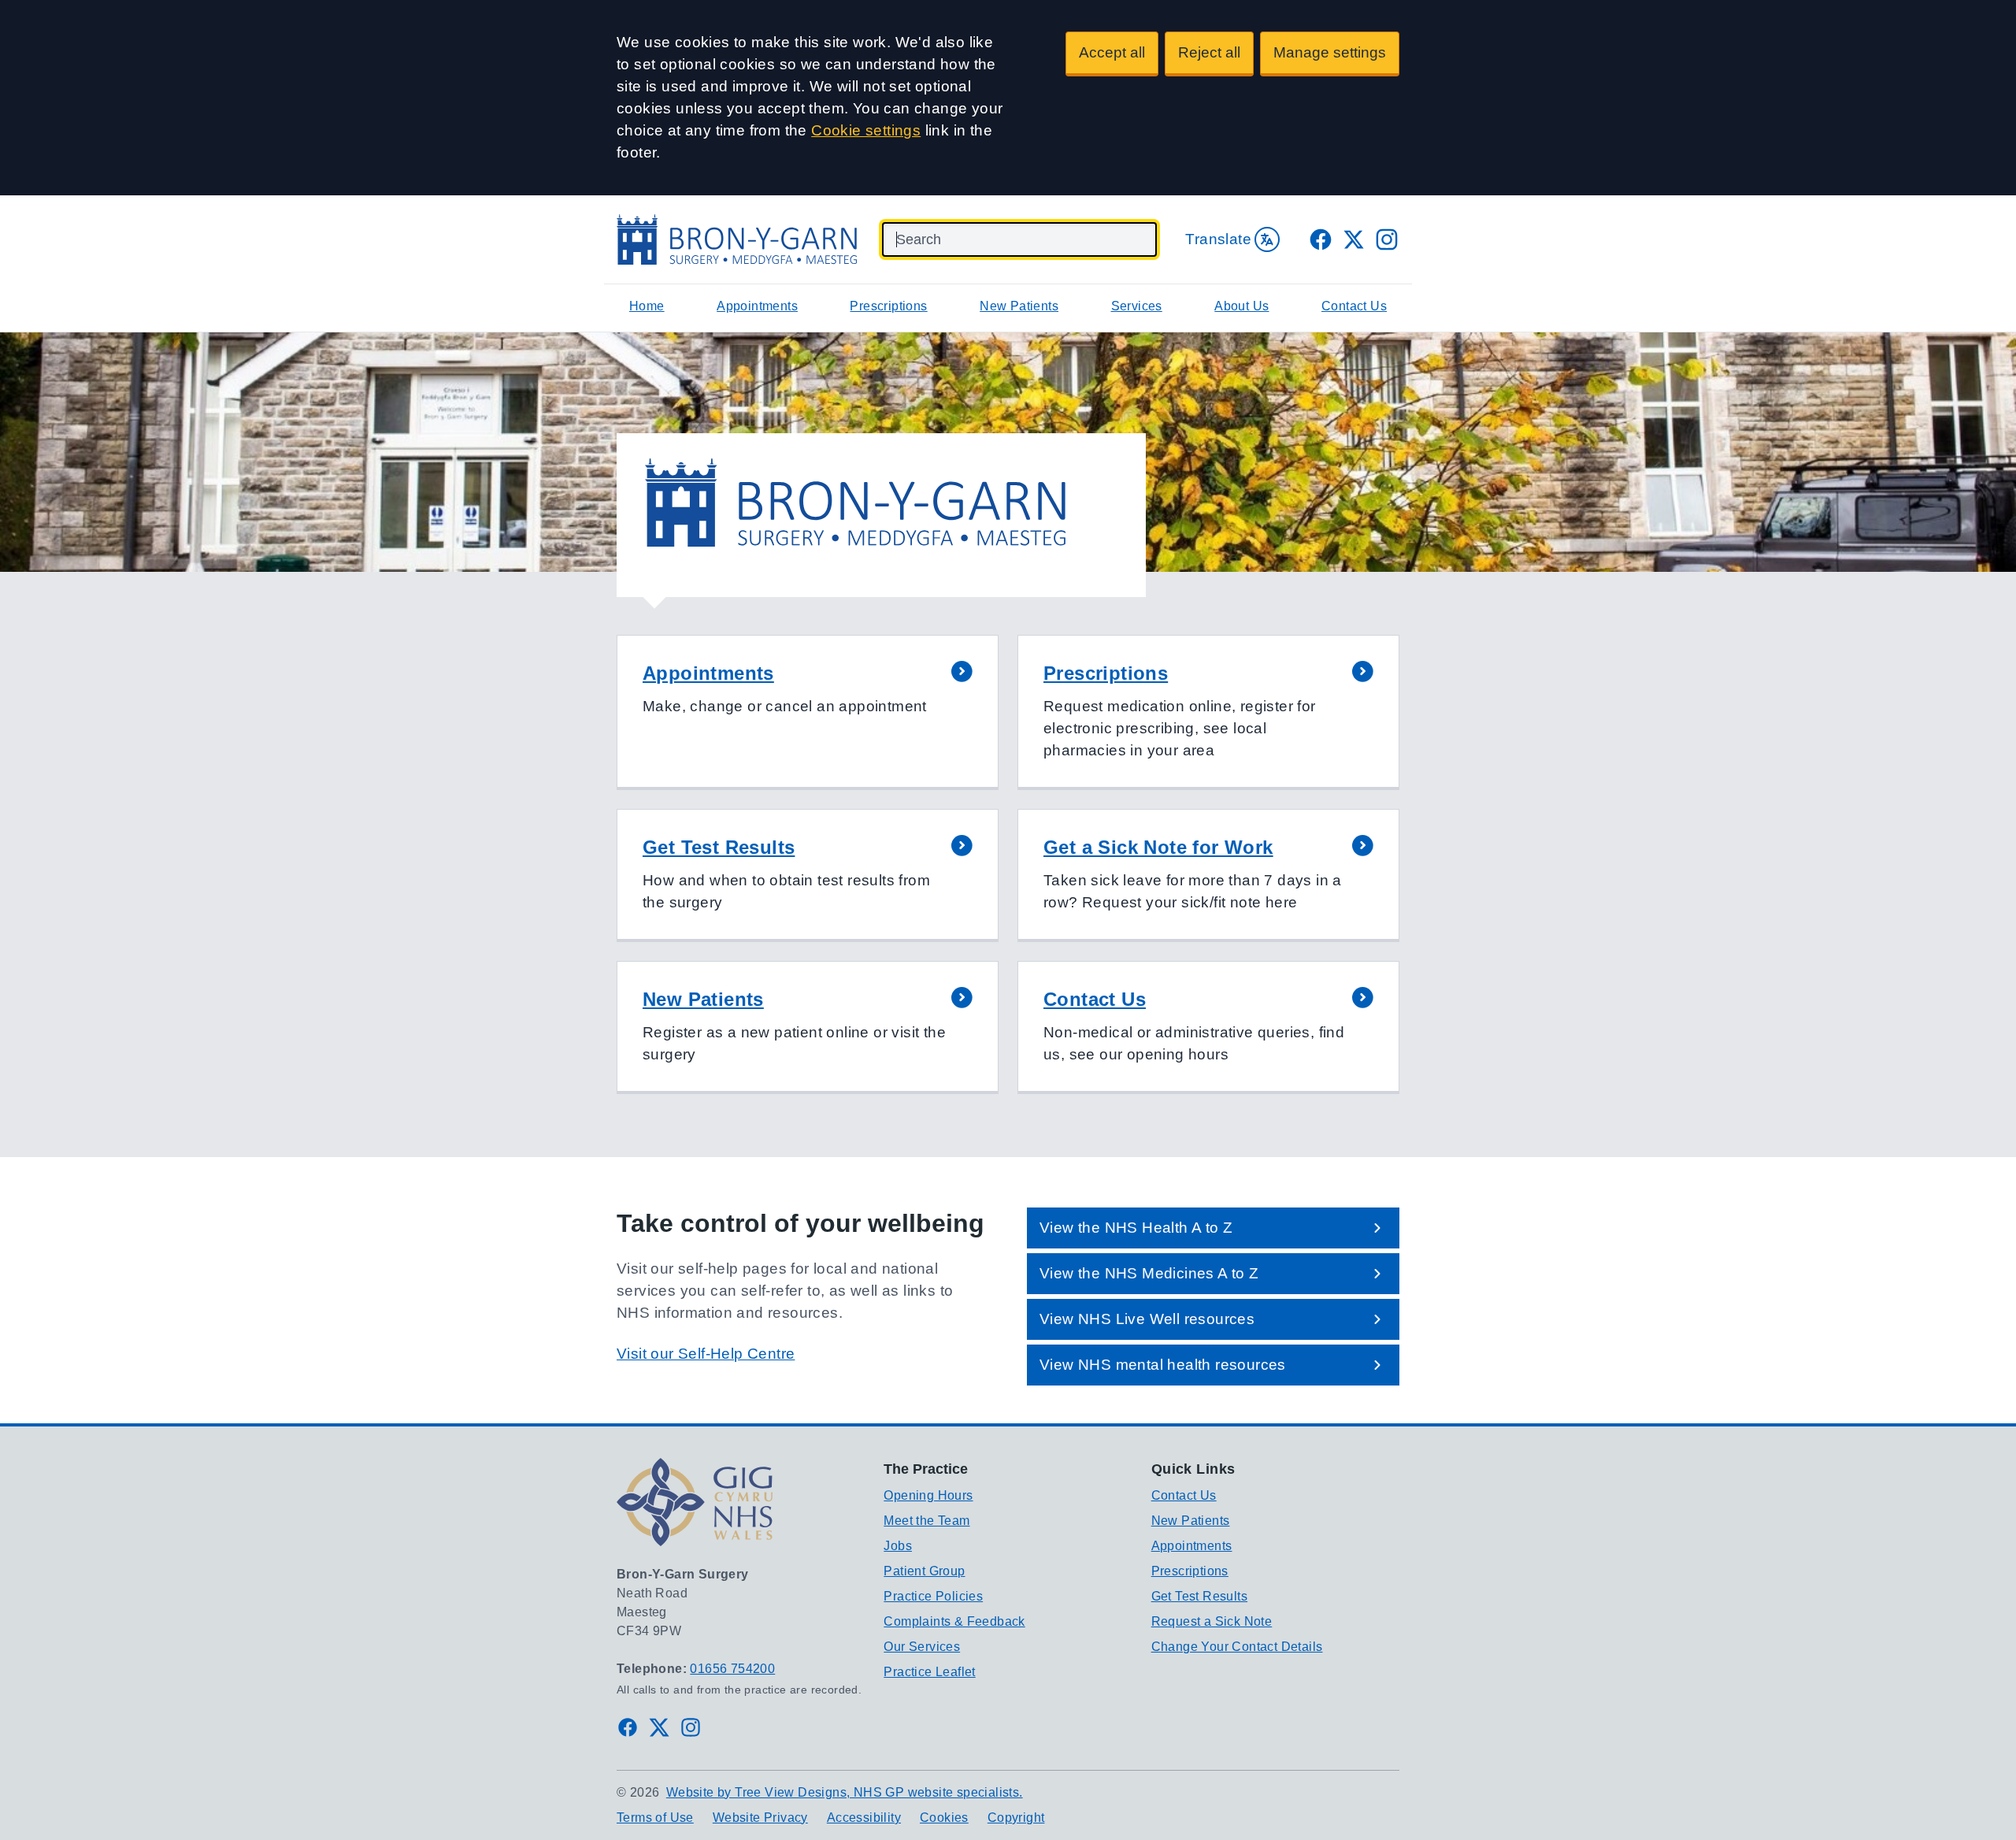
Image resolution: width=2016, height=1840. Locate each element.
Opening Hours (928, 1495)
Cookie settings (866, 130)
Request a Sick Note (1212, 1621)
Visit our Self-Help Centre (706, 1354)
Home (647, 306)
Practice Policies (933, 1596)
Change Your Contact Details (1237, 1647)
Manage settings (1330, 52)
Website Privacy (760, 1818)
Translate (1218, 239)
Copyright (1016, 1818)
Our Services (922, 1647)
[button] (808, 712)
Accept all (1112, 52)
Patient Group (924, 1571)
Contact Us (1354, 306)
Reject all (1209, 52)
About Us (1241, 306)
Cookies (944, 1818)
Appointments (757, 306)
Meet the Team (926, 1521)
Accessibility (864, 1818)
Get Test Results (1199, 1596)
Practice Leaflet (929, 1672)
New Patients (1019, 306)
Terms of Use (655, 1818)
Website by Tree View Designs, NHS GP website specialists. (845, 1792)
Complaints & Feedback (954, 1621)
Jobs (898, 1546)
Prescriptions (888, 306)
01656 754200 (732, 1669)
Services (1137, 306)
